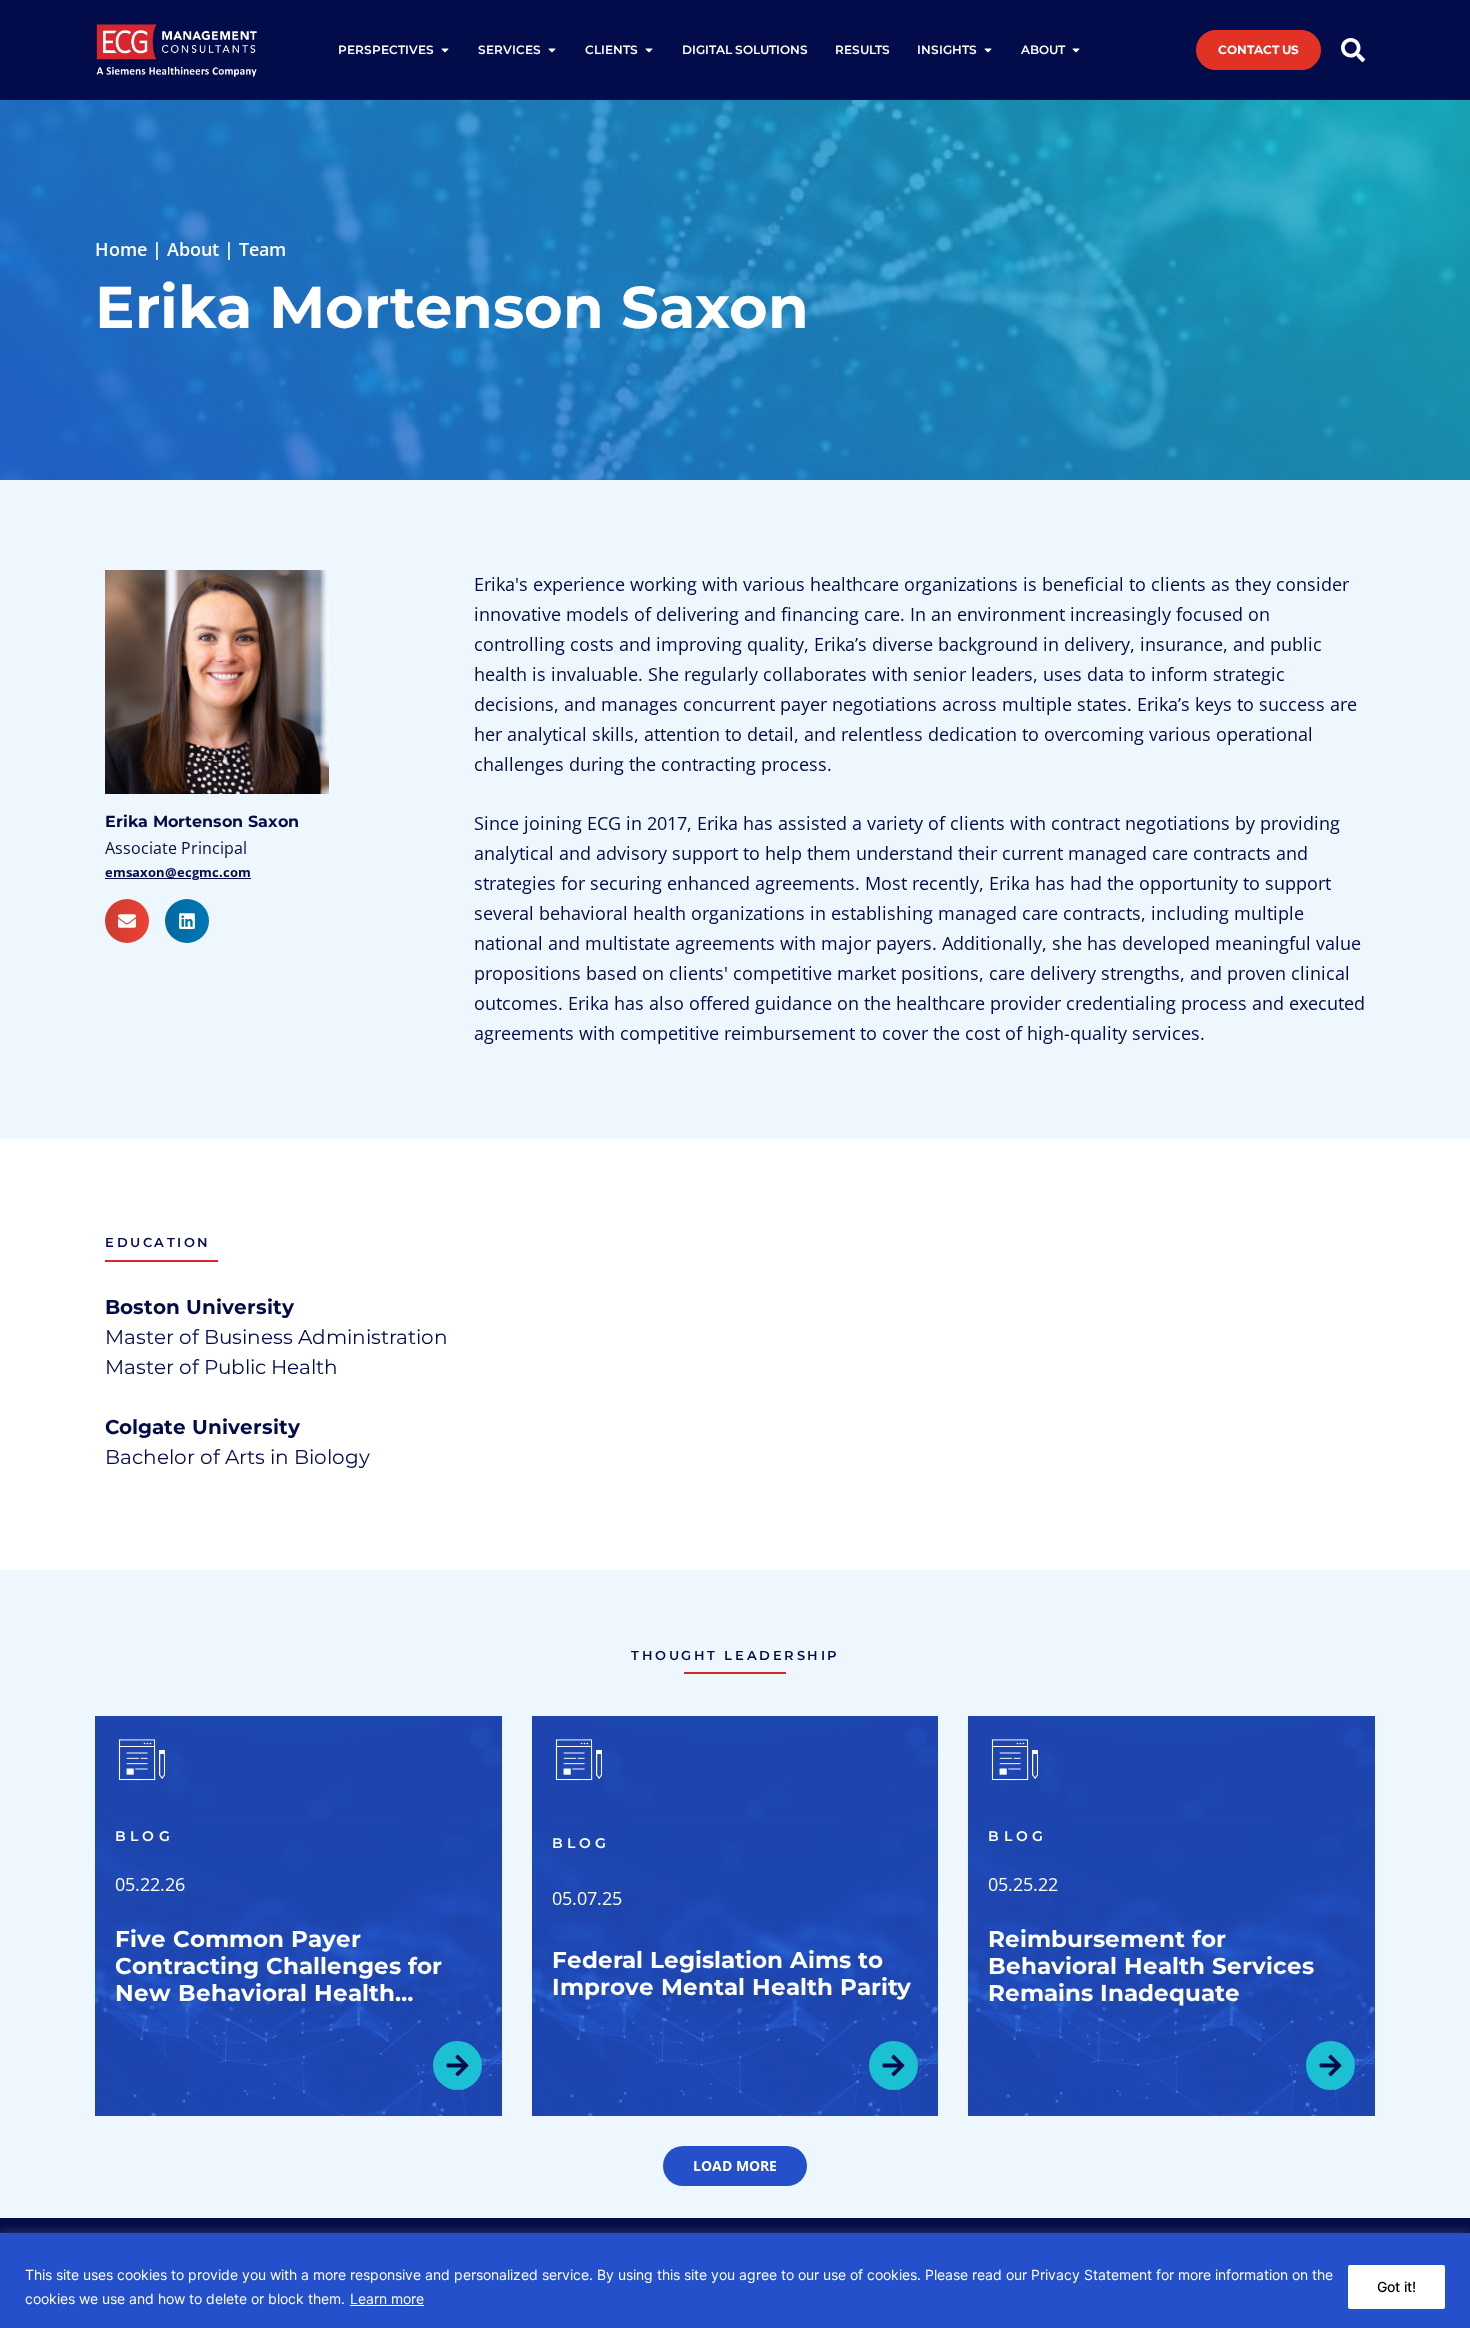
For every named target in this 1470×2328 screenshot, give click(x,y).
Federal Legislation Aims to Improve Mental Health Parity (731, 1973)
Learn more (387, 2298)
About (193, 249)
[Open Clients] (649, 50)
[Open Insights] (988, 50)
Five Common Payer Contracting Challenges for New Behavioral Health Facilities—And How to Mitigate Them (278, 1993)
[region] (735, 2280)
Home (121, 249)
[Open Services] (552, 50)
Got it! (1396, 2286)
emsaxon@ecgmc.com (178, 872)
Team (262, 249)
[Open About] (1076, 50)
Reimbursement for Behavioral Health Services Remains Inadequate (1151, 1966)
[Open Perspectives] (445, 50)
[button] (735, 2166)
